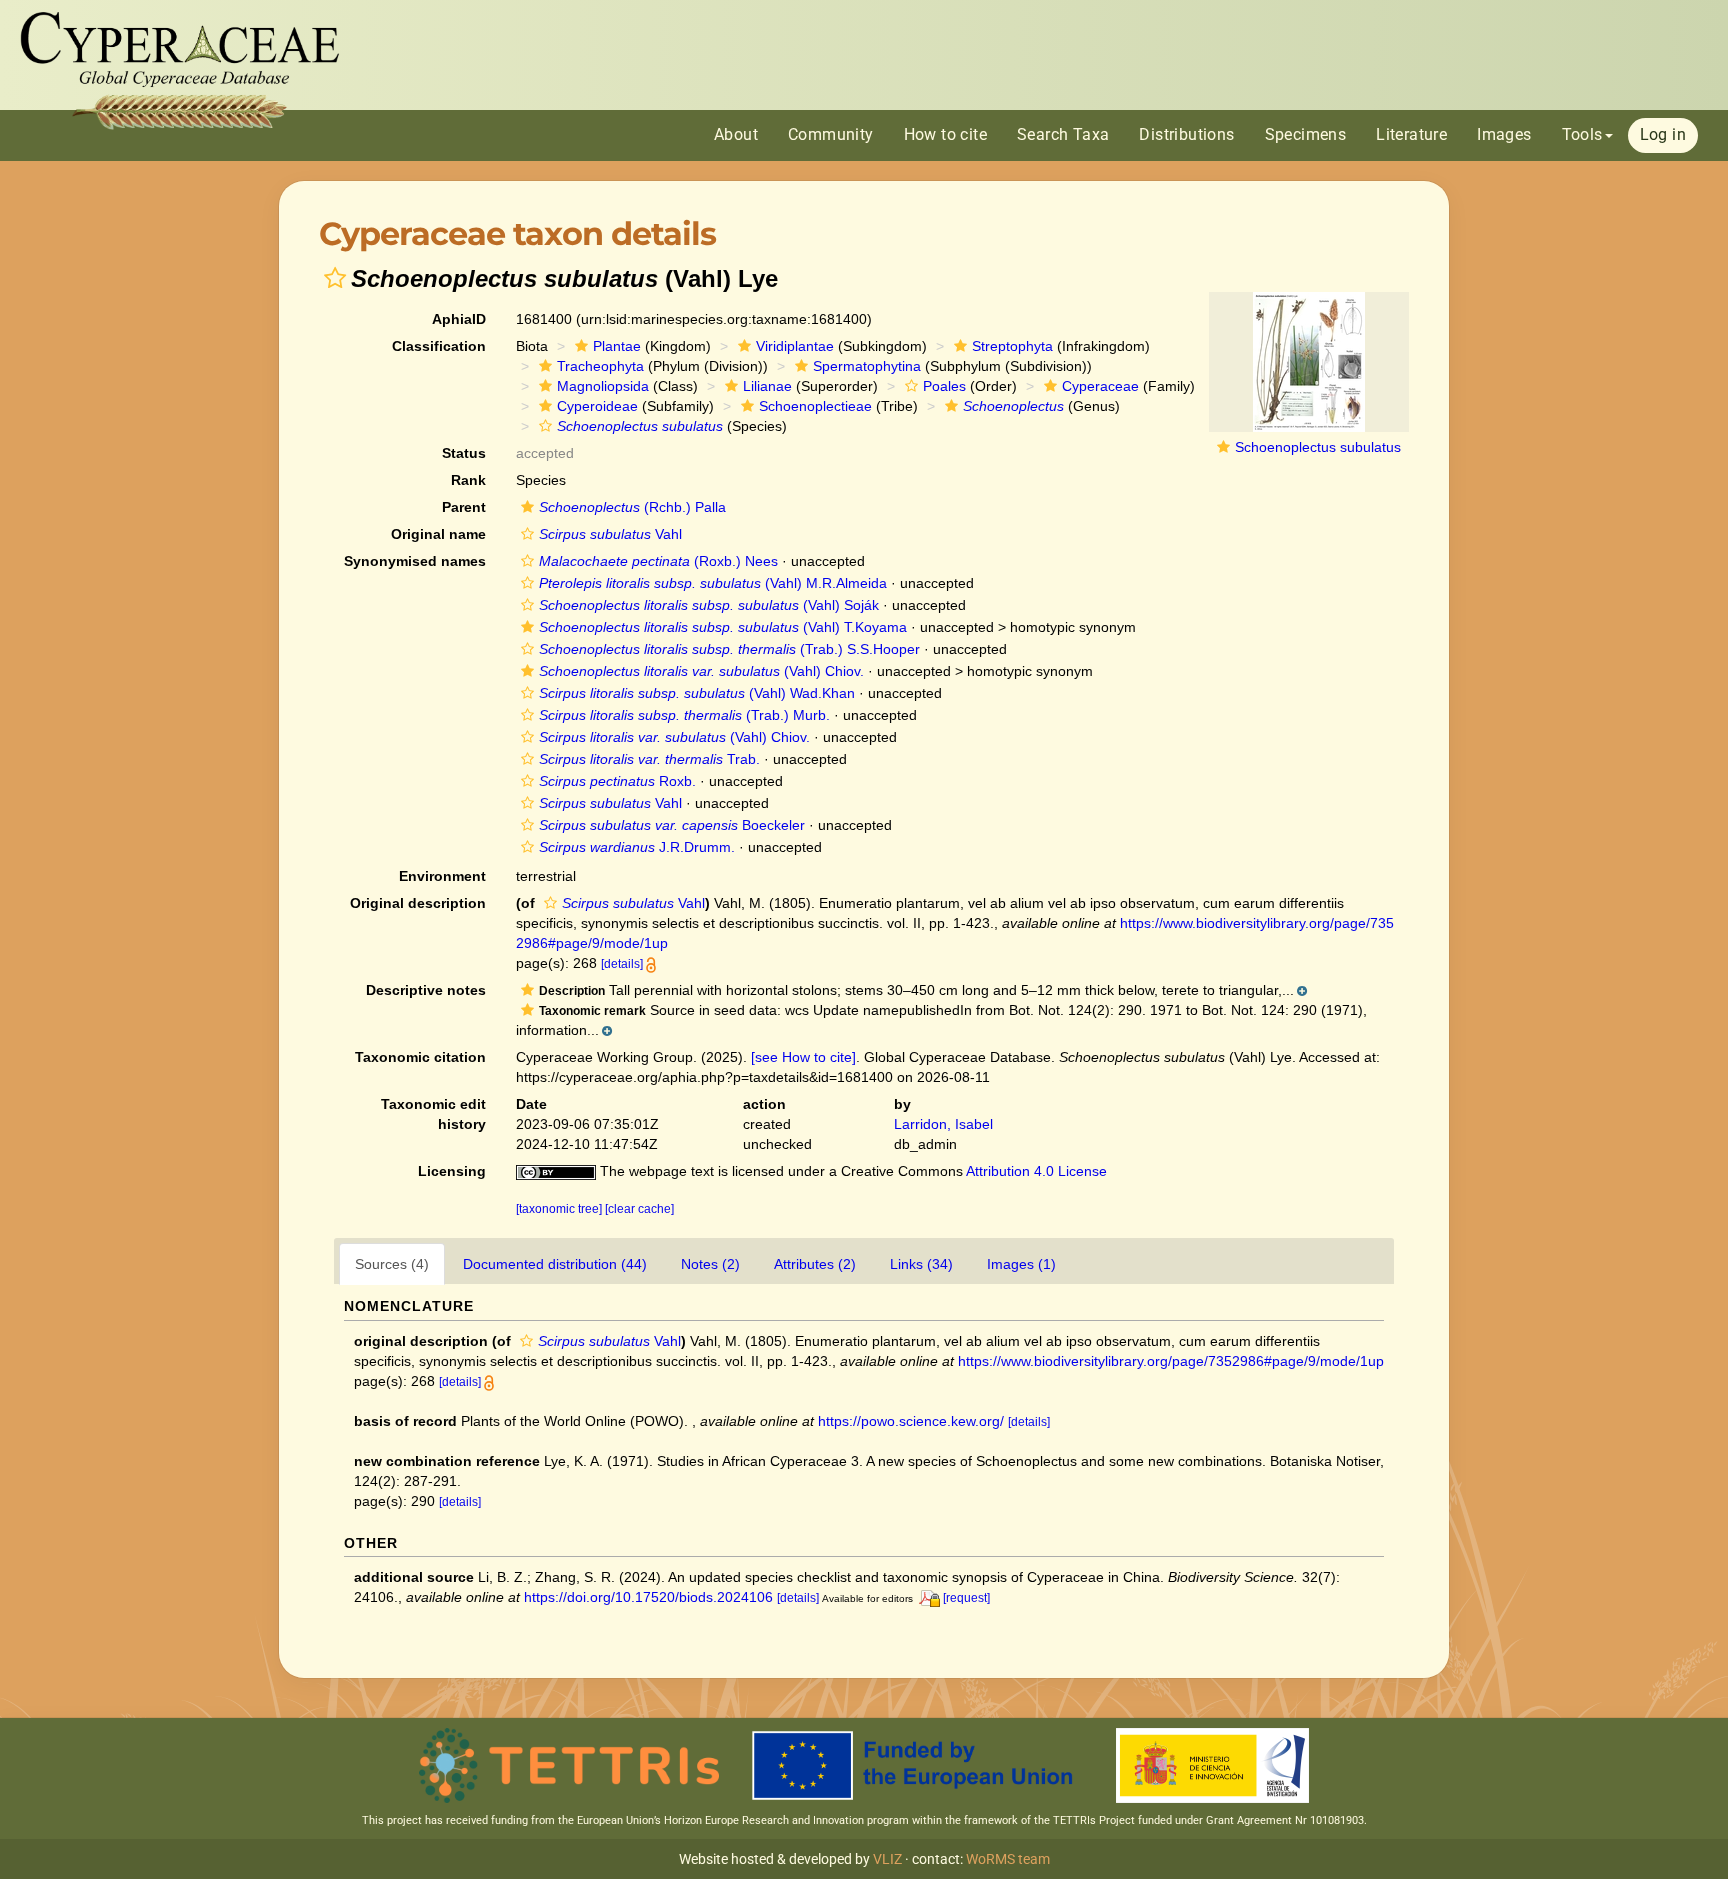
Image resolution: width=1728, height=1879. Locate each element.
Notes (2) (710, 1264)
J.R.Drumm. (637, 847)
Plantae (617, 346)
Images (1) (1021, 1264)
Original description (418, 903)
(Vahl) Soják (709, 605)
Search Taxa (1063, 134)
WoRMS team (1008, 1859)
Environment (442, 876)
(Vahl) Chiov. (701, 671)
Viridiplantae (795, 346)
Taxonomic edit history (433, 1114)
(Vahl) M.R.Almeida (713, 583)
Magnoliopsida (603, 386)
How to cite (945, 134)
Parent (464, 507)
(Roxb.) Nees (658, 561)
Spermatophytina (867, 366)
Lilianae (767, 386)
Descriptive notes (426, 990)
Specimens (1306, 134)
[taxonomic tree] (560, 1209)
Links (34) (921, 1264)
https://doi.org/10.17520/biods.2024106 (648, 1597)
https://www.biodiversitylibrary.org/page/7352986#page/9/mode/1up (1171, 1361)
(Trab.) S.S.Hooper (729, 649)
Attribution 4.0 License (1036, 1171)
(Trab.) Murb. (684, 715)
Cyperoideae (597, 406)
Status (464, 453)
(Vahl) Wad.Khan (697, 693)
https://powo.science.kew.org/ (911, 1421)
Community (831, 134)
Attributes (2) (815, 1264)
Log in (1663, 134)
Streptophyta (1012, 346)
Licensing (452, 1171)
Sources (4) (392, 1264)
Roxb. (617, 781)
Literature (1411, 134)
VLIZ (887, 1859)
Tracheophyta (600, 366)
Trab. (649, 759)
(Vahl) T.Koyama (723, 627)
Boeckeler (672, 825)
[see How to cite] (803, 1057)
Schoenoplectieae (815, 406)
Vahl (610, 534)
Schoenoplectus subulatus (1318, 447)
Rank (468, 480)
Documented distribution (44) (555, 1264)
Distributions (1186, 134)
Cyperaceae (1100, 386)
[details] (622, 964)
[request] (966, 1598)
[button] (335, 278)
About (736, 134)
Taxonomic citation (420, 1057)
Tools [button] (1582, 134)
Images (1504, 134)
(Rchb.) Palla (632, 507)
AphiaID (459, 319)
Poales (944, 386)
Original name (438, 534)
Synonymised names (415, 561)
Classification (439, 346)
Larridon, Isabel (943, 1124)
